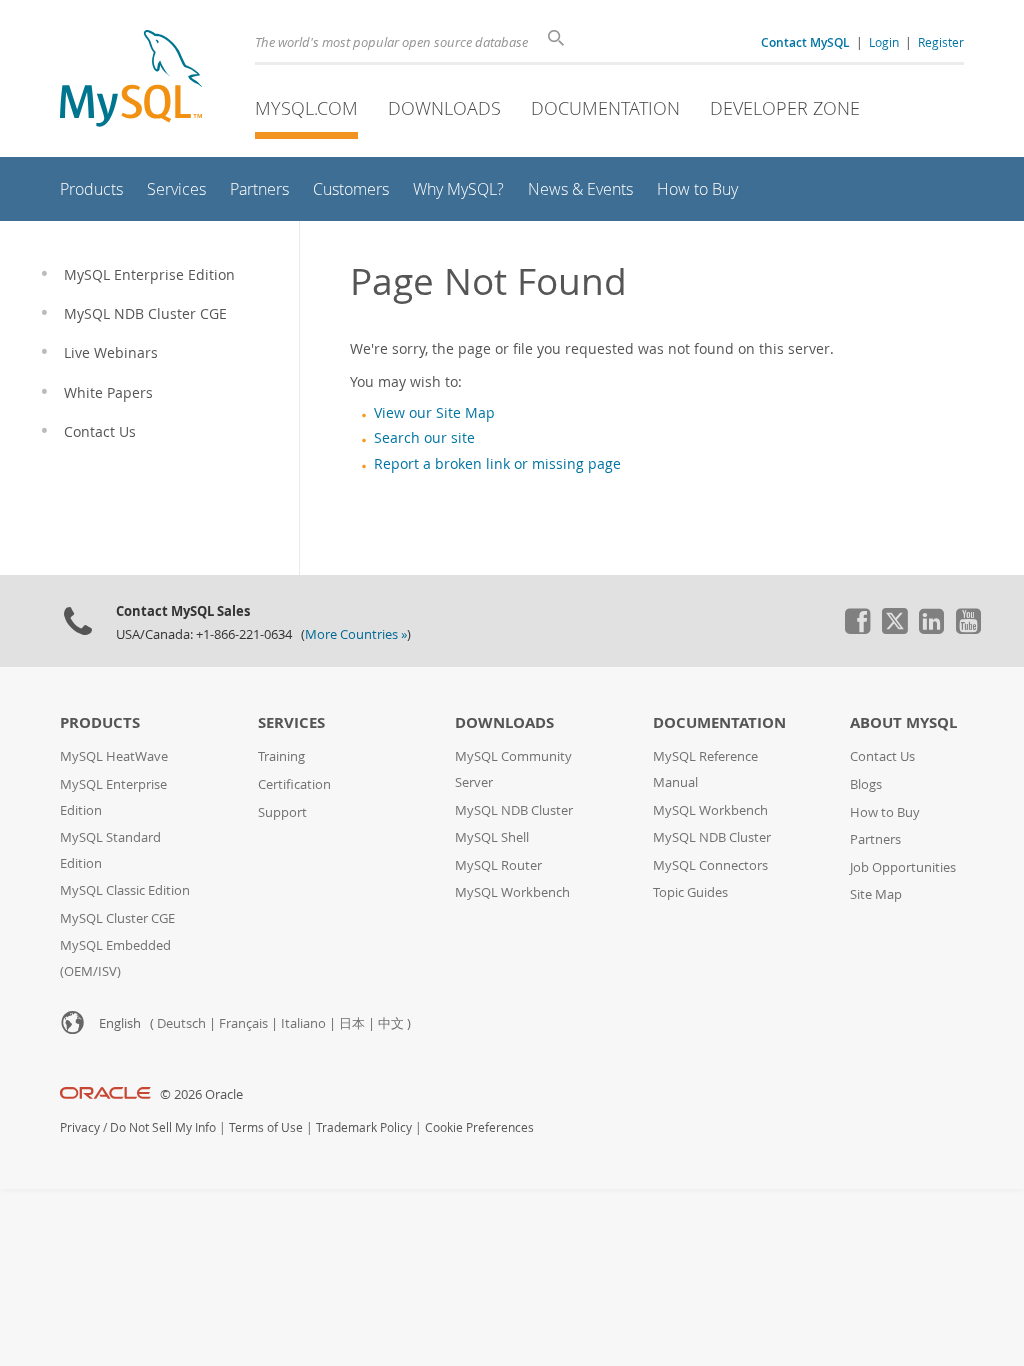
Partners (875, 839)
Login (884, 42)
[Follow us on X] (894, 629)
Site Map (876, 894)
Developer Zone (785, 108)
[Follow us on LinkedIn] (931, 629)
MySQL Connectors (710, 865)
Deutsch (181, 1023)
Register (941, 42)
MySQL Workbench (512, 892)
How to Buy (885, 812)
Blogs (866, 784)
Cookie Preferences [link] (479, 1127)
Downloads (444, 108)
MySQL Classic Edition (125, 890)
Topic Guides (690, 892)
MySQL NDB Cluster (514, 810)
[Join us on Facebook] (857, 629)
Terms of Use (266, 1127)
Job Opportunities (903, 867)
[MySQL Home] (131, 80)
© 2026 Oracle (201, 1094)
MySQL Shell (492, 837)
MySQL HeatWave (114, 756)
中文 (391, 1023)
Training (281, 756)
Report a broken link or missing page (497, 464)
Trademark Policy (364, 1127)
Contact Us (882, 756)
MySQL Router (498, 865)
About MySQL (903, 722)
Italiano (303, 1023)
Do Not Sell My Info (163, 1127)
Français (243, 1023)
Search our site (424, 438)
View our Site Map (434, 413)
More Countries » (356, 634)
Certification (294, 784)
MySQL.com (306, 108)
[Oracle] (105, 1094)
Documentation (605, 108)
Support (282, 812)
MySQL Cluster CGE (117, 918)
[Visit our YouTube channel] (968, 629)
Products (100, 722)
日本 (352, 1023)
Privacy (80, 1127)
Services (291, 722)
